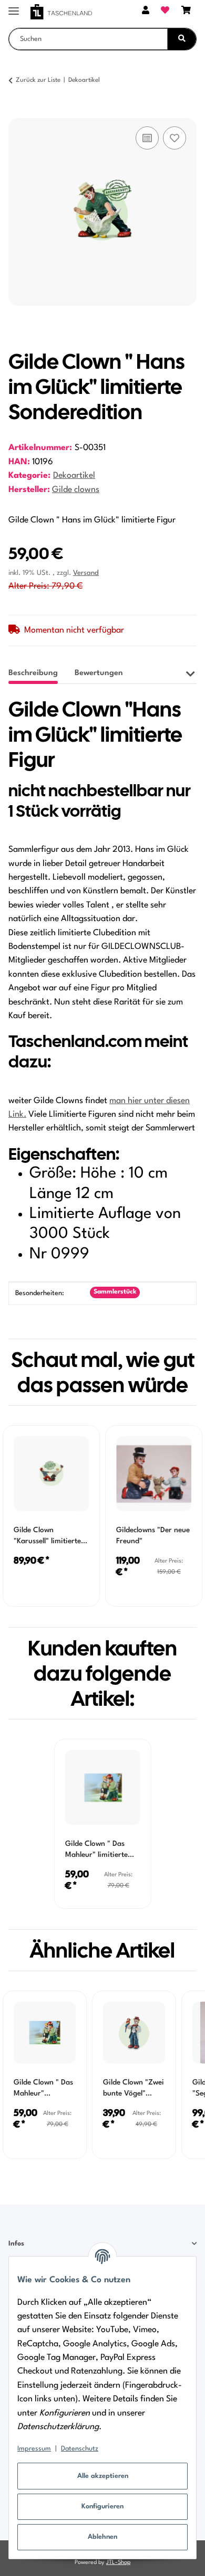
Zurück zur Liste (38, 80)
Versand (86, 573)
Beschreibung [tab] (33, 673)
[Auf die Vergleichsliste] (147, 138)
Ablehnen (102, 2537)
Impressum (34, 2449)
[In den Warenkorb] (17, 112)
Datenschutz (80, 2449)
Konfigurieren (102, 2506)
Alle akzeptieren (103, 2476)
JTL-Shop (118, 2563)
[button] (146, 12)
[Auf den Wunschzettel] (175, 138)
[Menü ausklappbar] (14, 7)
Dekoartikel (74, 476)
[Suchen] (182, 39)
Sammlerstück (115, 1292)
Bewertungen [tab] (99, 673)
